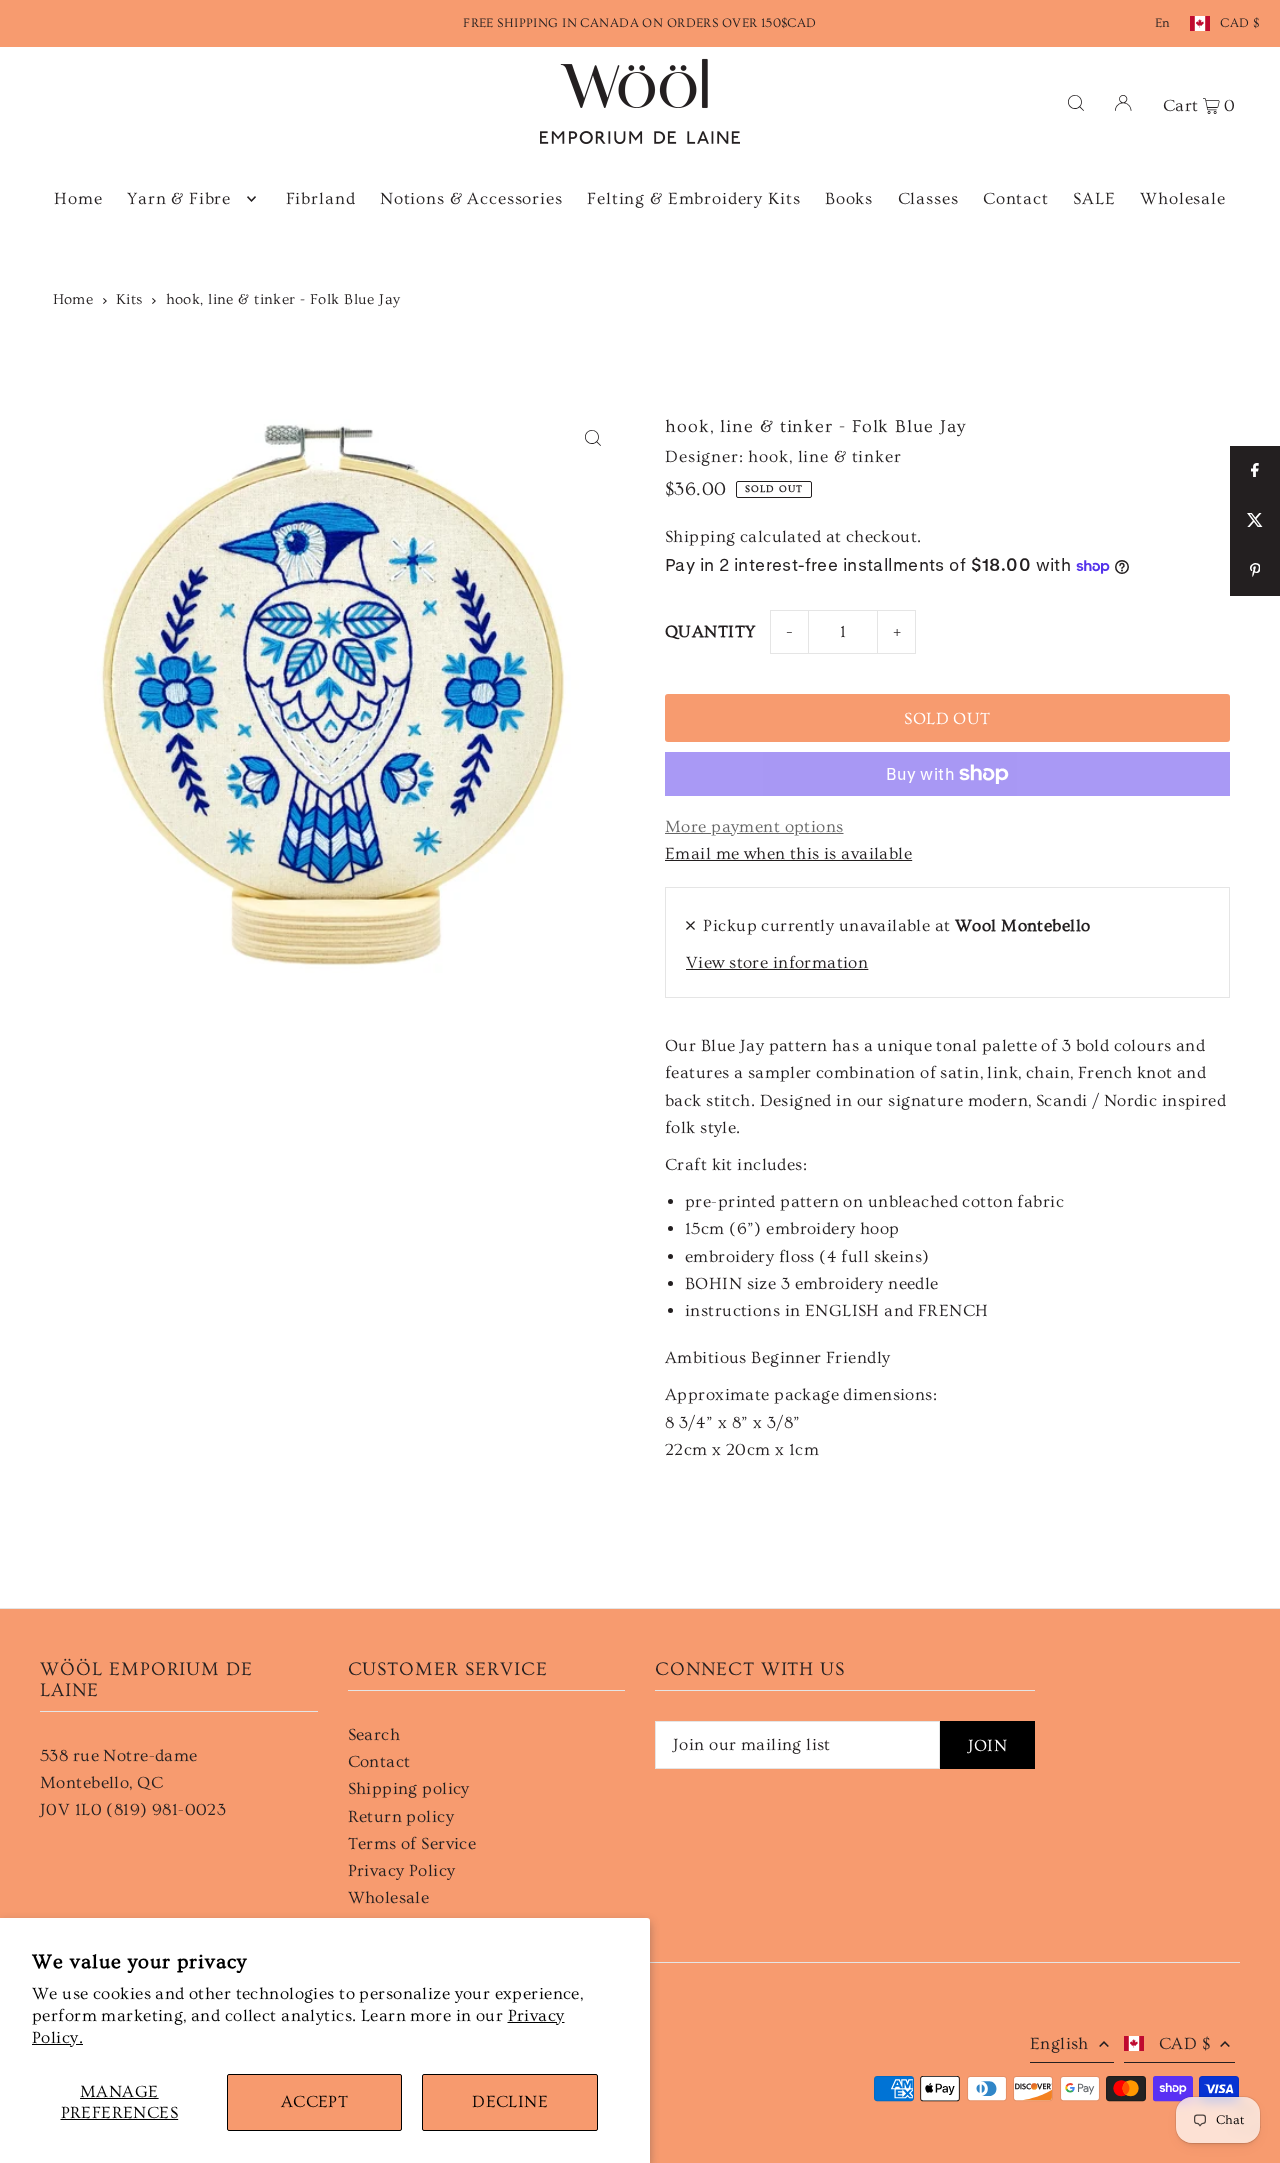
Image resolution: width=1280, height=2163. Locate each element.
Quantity (710, 631)
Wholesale (389, 1897)
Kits (129, 299)
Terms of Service (412, 1843)
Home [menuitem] (78, 198)
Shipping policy (409, 1788)
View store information (777, 962)
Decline (510, 2101)
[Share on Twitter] (1255, 521)
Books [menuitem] (849, 198)
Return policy (401, 1816)
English (1059, 2043)
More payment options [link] (754, 826)
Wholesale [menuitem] (1183, 198)
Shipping (700, 536)
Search (374, 1734)
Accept (315, 2101)
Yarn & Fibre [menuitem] (179, 198)
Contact (379, 1761)
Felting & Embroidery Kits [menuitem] (693, 198)
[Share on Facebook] (1255, 471)
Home (73, 299)
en (1163, 23)
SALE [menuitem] (1094, 198)
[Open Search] (1076, 101)
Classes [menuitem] (928, 198)
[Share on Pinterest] (1255, 571)
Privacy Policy (402, 1870)
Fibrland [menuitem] (321, 198)
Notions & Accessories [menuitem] (471, 198)
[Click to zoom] (592, 438)
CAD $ (1239, 23)
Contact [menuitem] (1016, 198)
